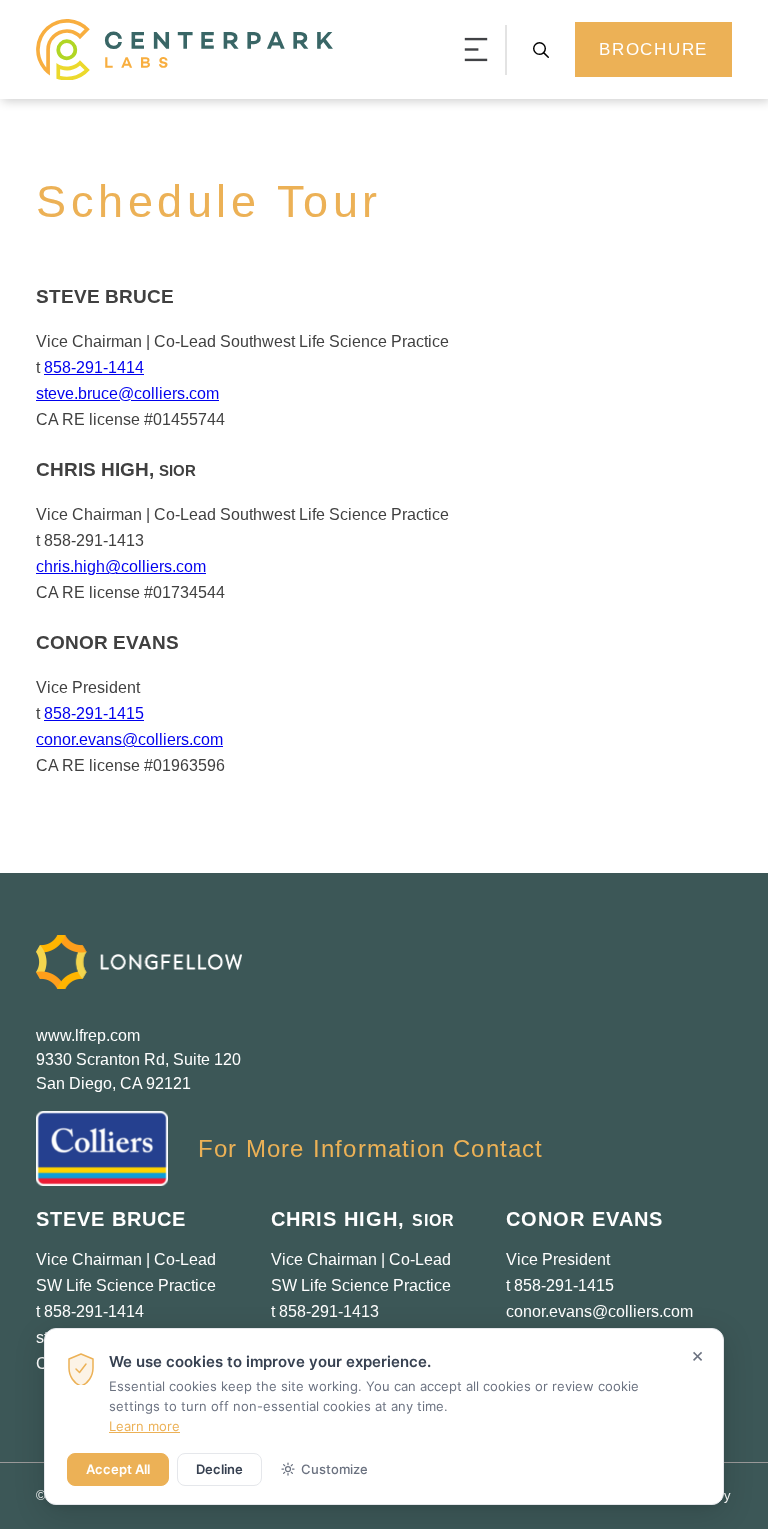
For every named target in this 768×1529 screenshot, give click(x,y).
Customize (334, 1469)
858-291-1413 (329, 1311)
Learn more (144, 1426)
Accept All (118, 1469)
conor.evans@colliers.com (129, 739)
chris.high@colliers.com (121, 566)
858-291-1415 (94, 713)
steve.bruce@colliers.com (127, 393)
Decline (219, 1469)
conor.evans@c (561, 1311)
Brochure (653, 49)
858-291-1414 (94, 367)
